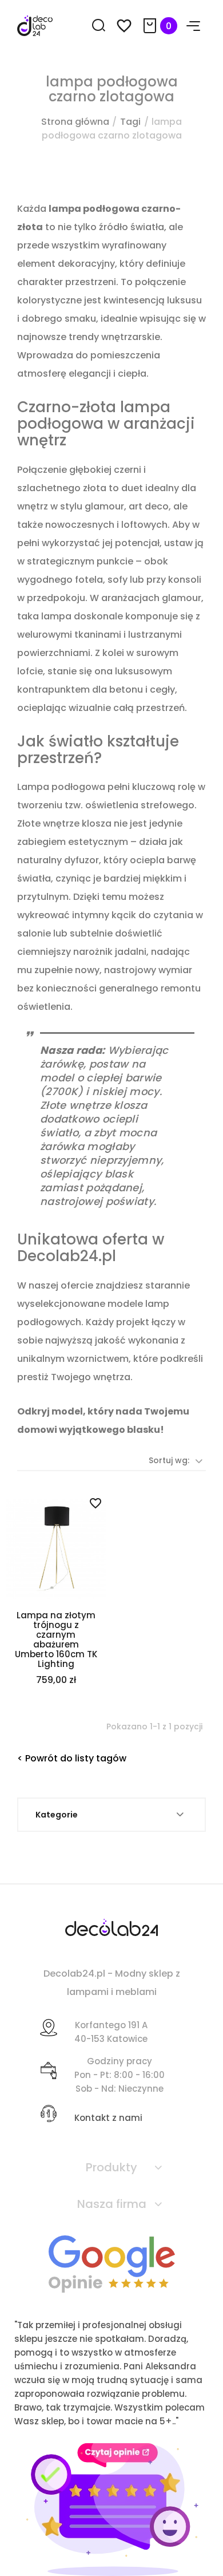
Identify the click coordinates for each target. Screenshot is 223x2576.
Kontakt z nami (108, 2118)
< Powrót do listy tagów (72, 1758)
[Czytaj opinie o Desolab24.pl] (112, 2263)
